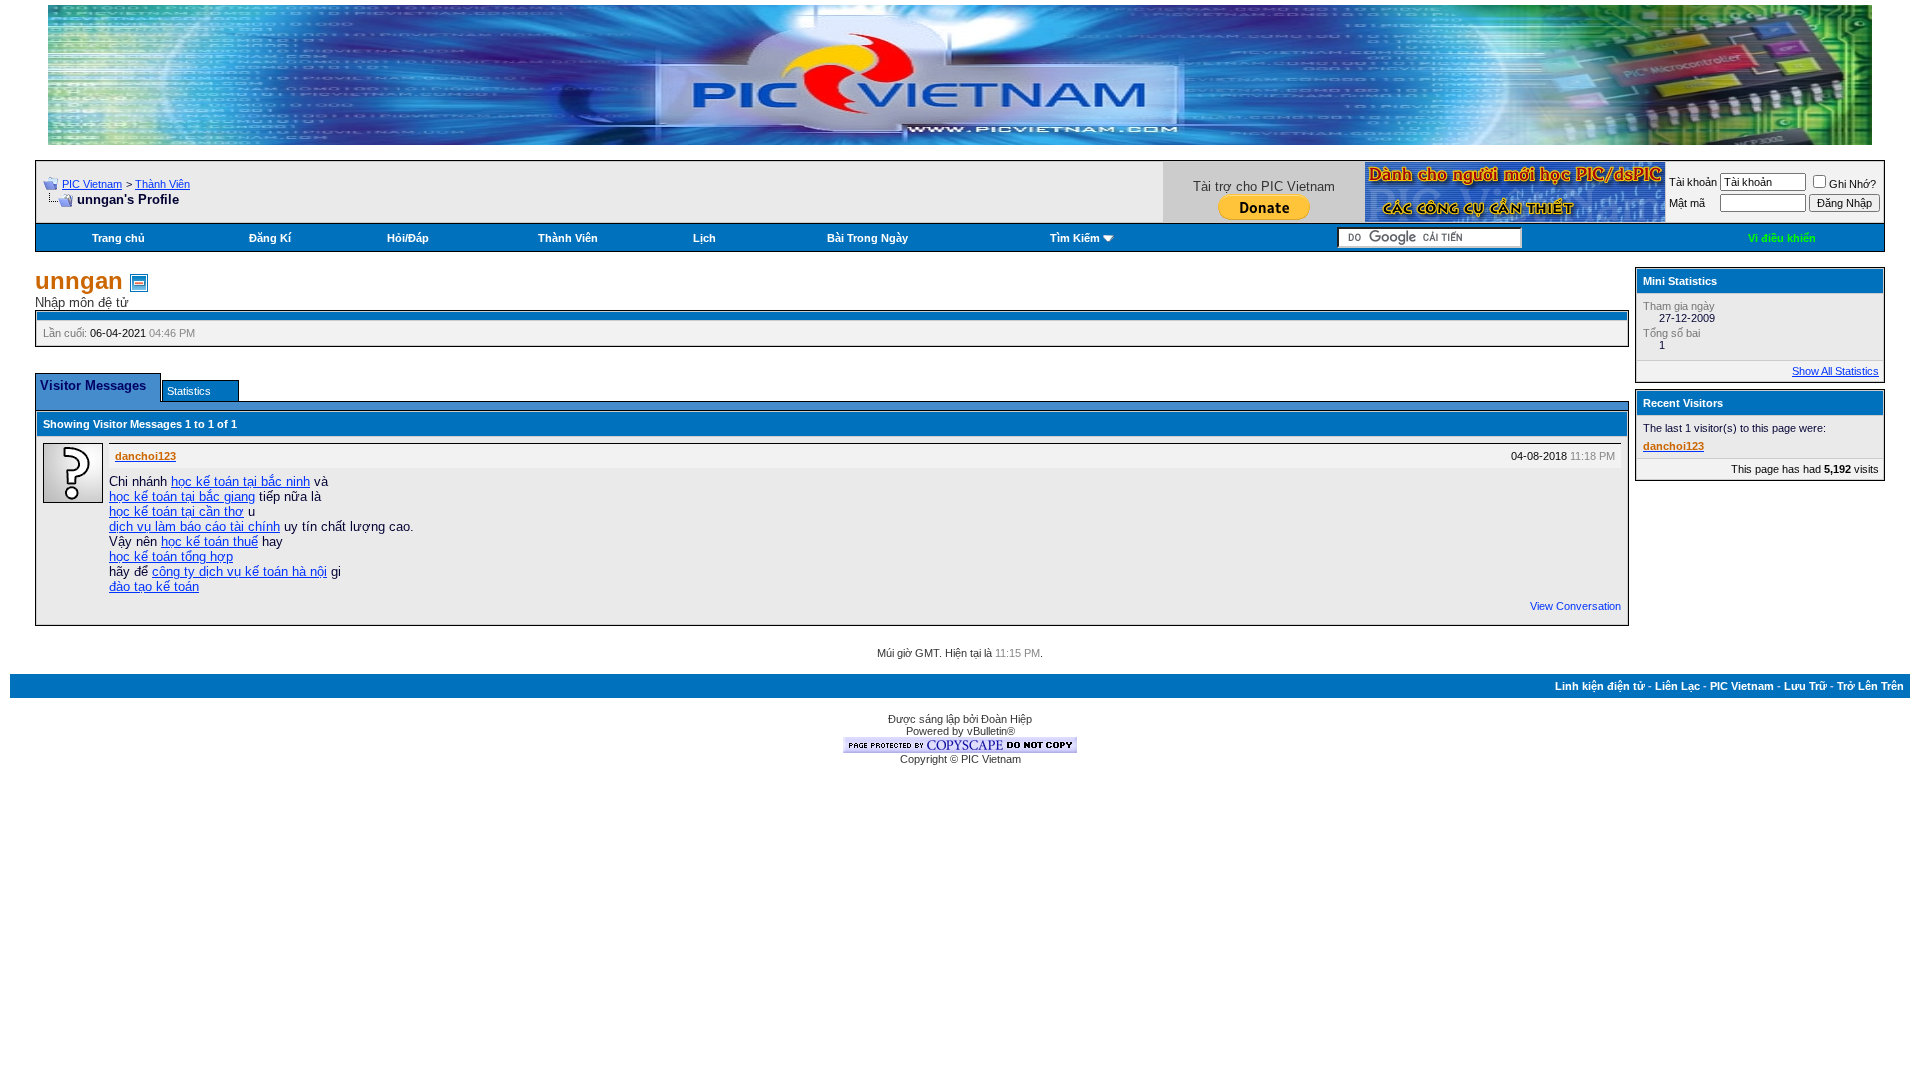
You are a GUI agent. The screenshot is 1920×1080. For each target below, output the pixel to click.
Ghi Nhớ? (1852, 184)
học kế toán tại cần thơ (176, 511)
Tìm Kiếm (1075, 238)
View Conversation (1575, 606)
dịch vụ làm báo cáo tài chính (194, 526)
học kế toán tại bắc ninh (240, 481)
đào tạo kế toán (154, 586)
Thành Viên (162, 184)
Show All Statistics (1835, 371)
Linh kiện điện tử (1600, 686)
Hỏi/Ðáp (408, 238)
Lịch (704, 238)
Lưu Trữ (1805, 686)
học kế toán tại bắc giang (182, 496)
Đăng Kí (270, 238)
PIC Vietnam (92, 184)
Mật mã (1687, 203)
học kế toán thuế (209, 541)
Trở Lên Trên (1870, 686)
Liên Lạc (1677, 686)
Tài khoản (1693, 182)
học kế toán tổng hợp (171, 556)
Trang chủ (118, 238)
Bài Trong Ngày (867, 238)
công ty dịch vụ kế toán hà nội (239, 571)
